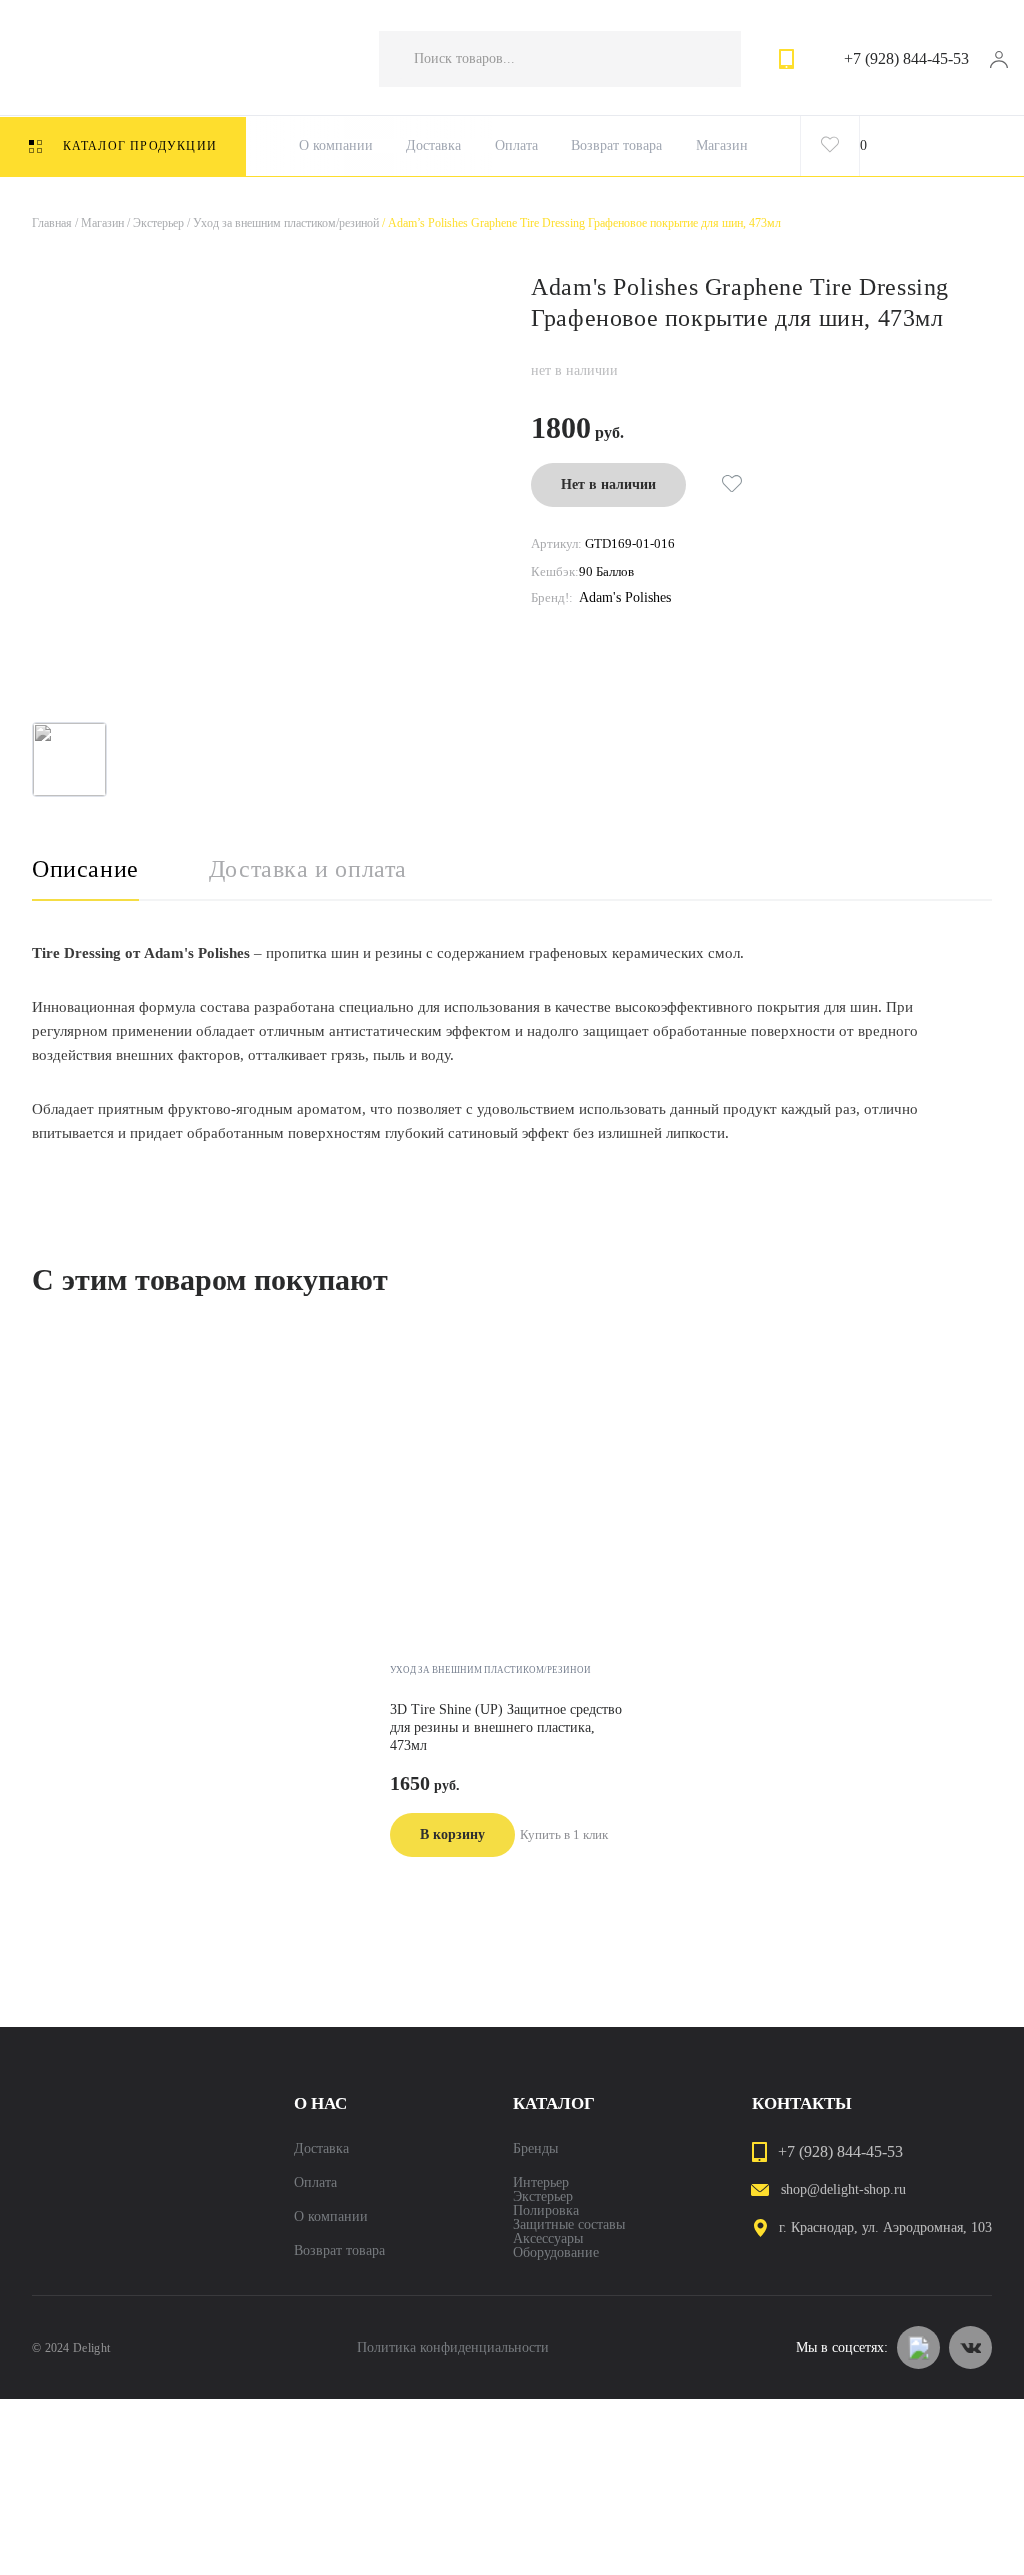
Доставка (433, 146)
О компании (336, 146)
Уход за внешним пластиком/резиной (281, 223)
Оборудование (556, 2253)
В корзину (452, 1834)
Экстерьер (154, 223)
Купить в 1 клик (564, 1834)
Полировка (546, 2211)
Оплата (516, 146)
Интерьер (541, 2183)
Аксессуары (548, 2239)
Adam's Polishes (625, 598)
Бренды (535, 2149)
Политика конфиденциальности (453, 2348)
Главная (52, 223)
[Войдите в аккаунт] (998, 59)
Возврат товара (616, 146)
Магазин (722, 146)
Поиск (706, 59)
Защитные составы (569, 2225)
